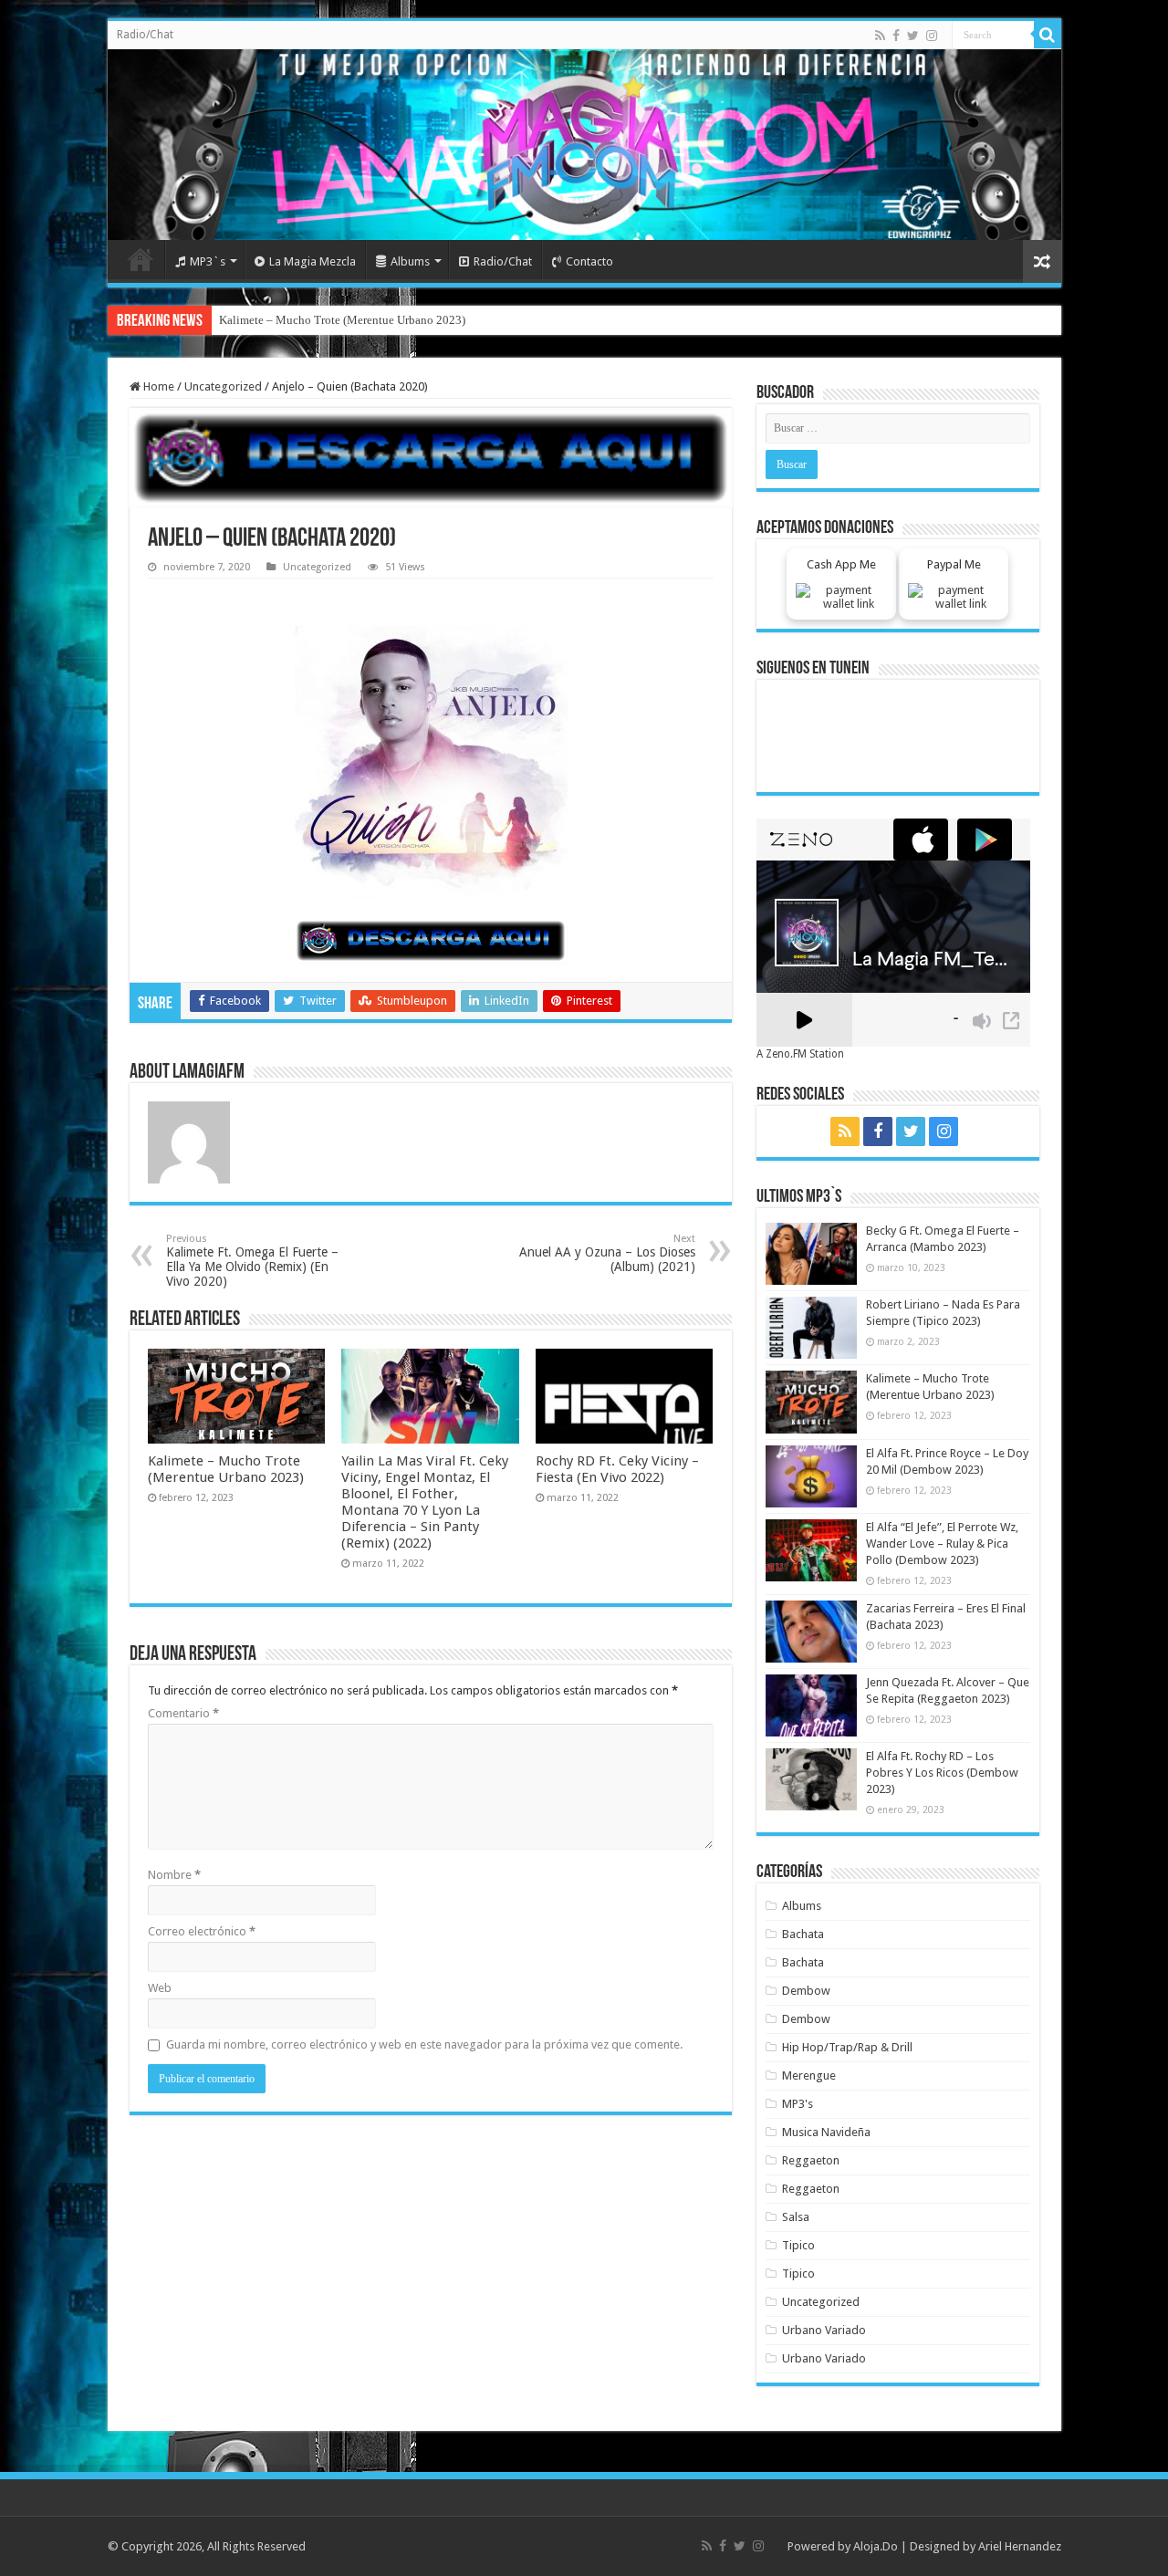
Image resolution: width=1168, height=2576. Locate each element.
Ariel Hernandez (1020, 2546)
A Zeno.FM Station (800, 1054)
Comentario (183, 1713)
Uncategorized (223, 386)
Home (141, 259)
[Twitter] (913, 36)
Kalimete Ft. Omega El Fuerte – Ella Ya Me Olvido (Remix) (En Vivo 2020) (252, 1261)
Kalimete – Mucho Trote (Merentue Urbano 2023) (342, 320)
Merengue (809, 2075)
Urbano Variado (824, 2330)
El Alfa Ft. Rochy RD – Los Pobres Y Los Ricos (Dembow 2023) (942, 1773)
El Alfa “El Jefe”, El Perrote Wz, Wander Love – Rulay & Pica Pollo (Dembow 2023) (942, 1544)
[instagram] (932, 36)
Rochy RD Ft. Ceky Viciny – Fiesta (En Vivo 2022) (617, 1469)
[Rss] (880, 36)
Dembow (806, 1991)
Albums (410, 261)
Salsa (796, 2217)
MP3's (798, 2104)
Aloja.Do (876, 2546)
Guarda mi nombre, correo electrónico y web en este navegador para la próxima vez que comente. (424, 2044)
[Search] (1048, 35)
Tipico (798, 2245)
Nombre (174, 1875)
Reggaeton (811, 2160)
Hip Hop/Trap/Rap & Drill (847, 2047)
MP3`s (208, 261)
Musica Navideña (826, 2132)
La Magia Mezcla (313, 261)
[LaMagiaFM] (584, 145)
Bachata (803, 1934)
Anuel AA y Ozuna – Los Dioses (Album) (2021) (607, 1253)
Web (160, 1988)
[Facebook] (896, 36)
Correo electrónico (202, 1931)
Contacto (589, 261)
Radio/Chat (145, 35)
